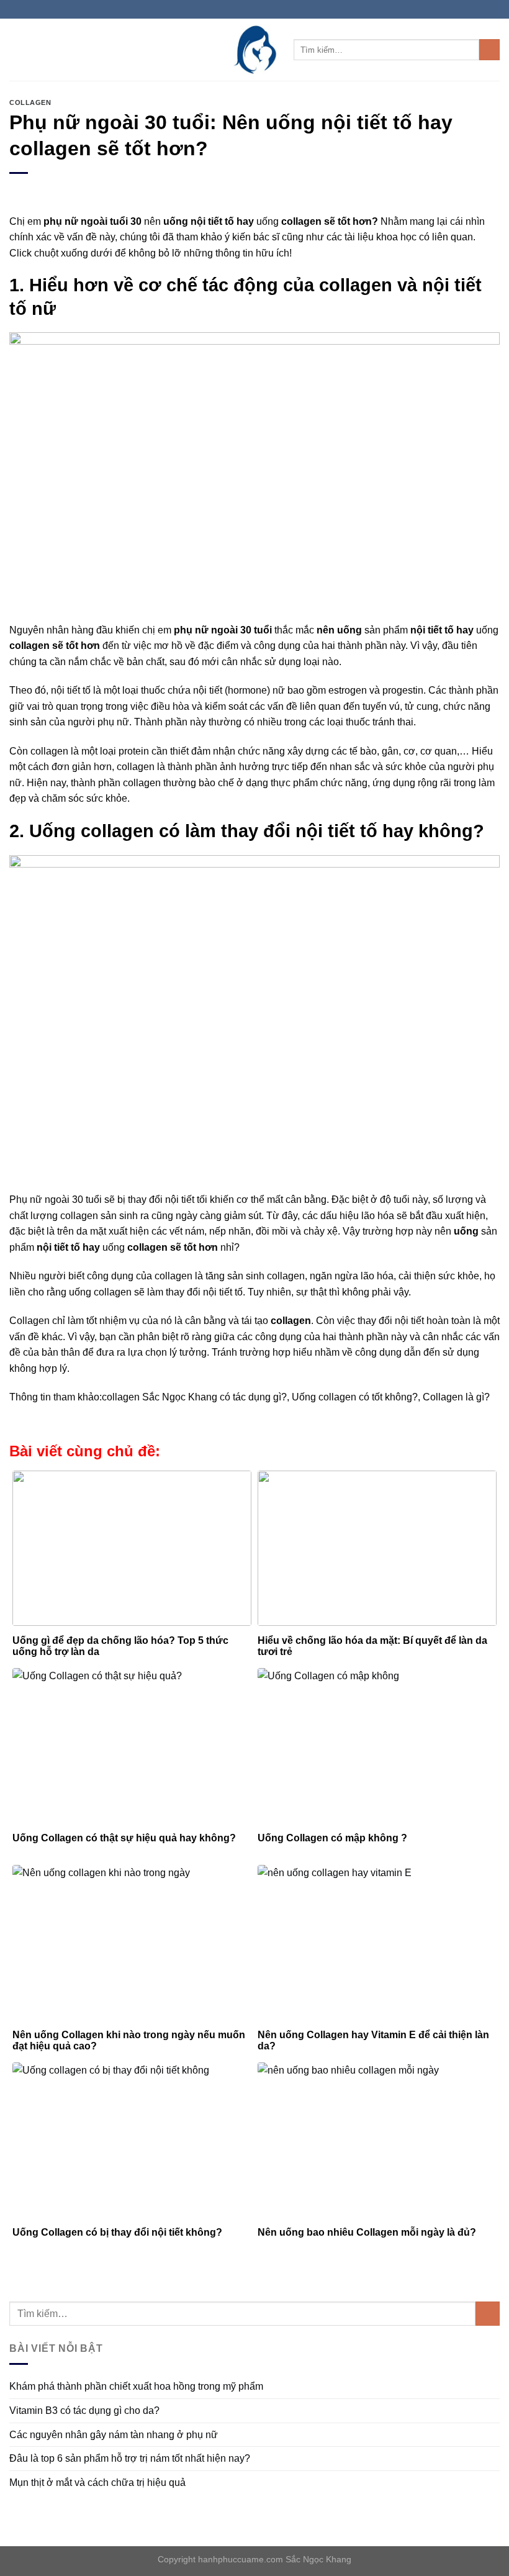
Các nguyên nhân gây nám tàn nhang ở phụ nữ (114, 2435)
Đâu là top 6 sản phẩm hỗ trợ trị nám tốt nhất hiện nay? (130, 2458)
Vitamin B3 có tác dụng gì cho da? (84, 2410)
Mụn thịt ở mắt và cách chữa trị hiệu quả (97, 2483)
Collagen (30, 102)
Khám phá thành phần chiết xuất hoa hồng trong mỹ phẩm (136, 2386)
